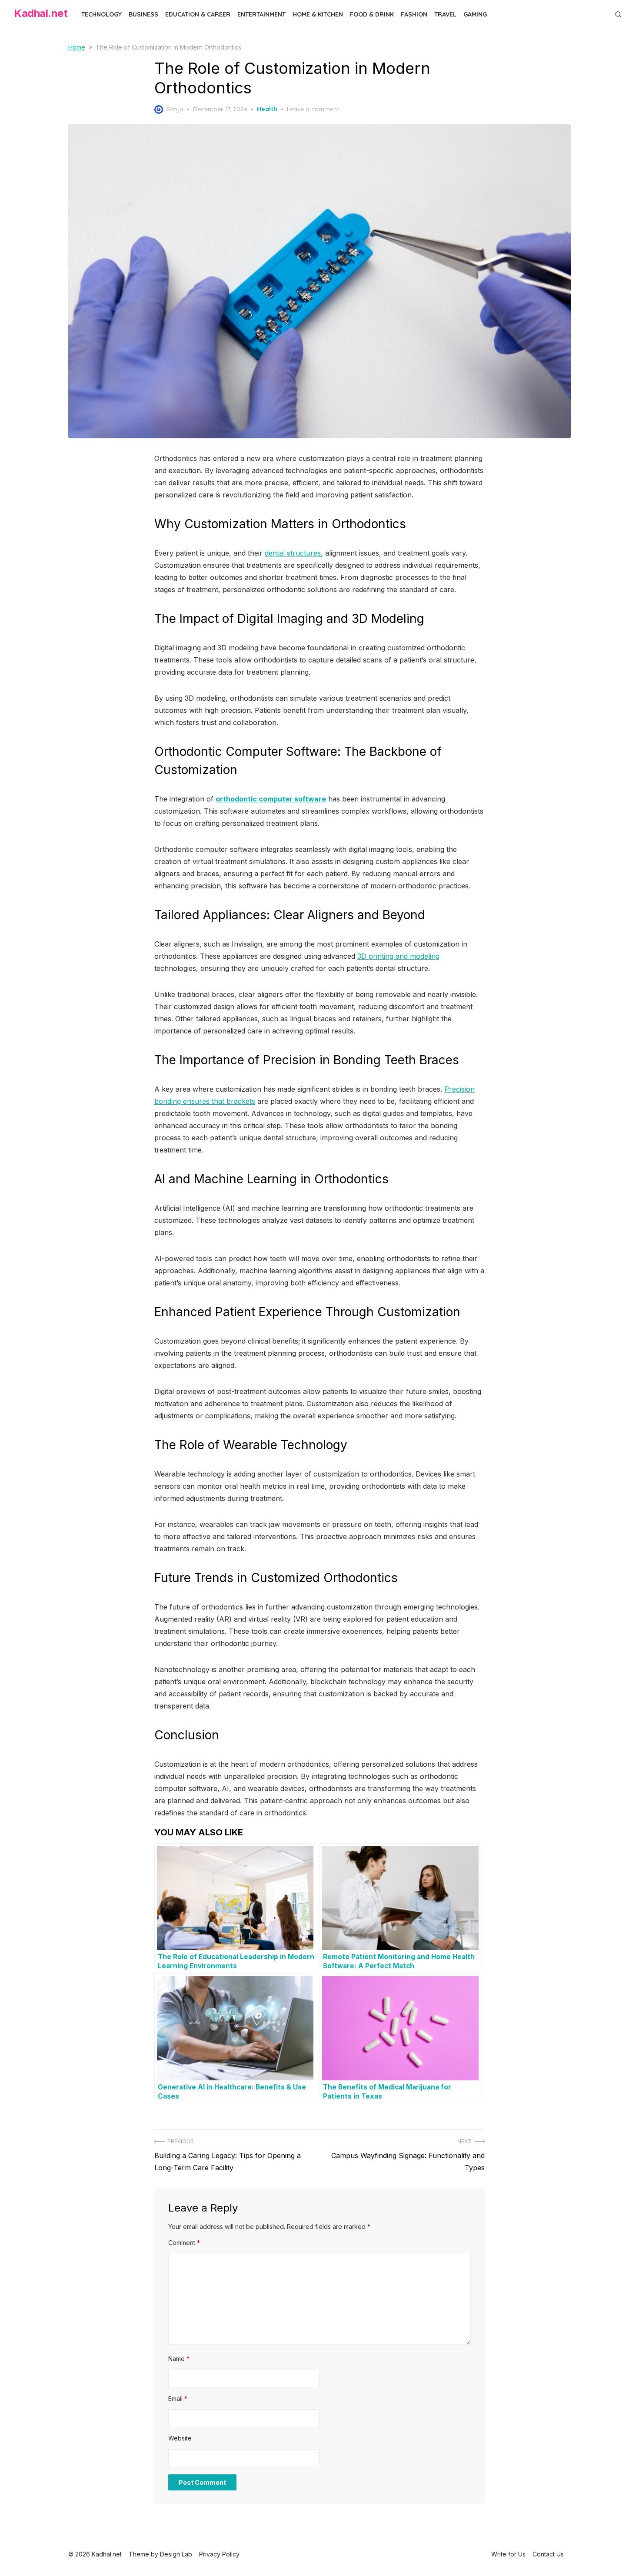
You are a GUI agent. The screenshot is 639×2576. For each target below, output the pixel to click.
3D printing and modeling (398, 956)
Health (267, 109)
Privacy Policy (219, 2554)
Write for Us (508, 2554)
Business (143, 14)
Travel (445, 14)
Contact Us (548, 2554)
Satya (175, 109)
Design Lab (176, 2554)
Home (77, 47)
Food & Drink (372, 14)
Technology (102, 14)
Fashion (414, 14)
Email (178, 2399)
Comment (184, 2243)
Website (180, 2438)
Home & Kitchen (318, 14)
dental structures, (294, 553)
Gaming (475, 14)
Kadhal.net (41, 13)
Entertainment (261, 14)
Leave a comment (313, 109)
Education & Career (198, 14)
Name (179, 2359)
